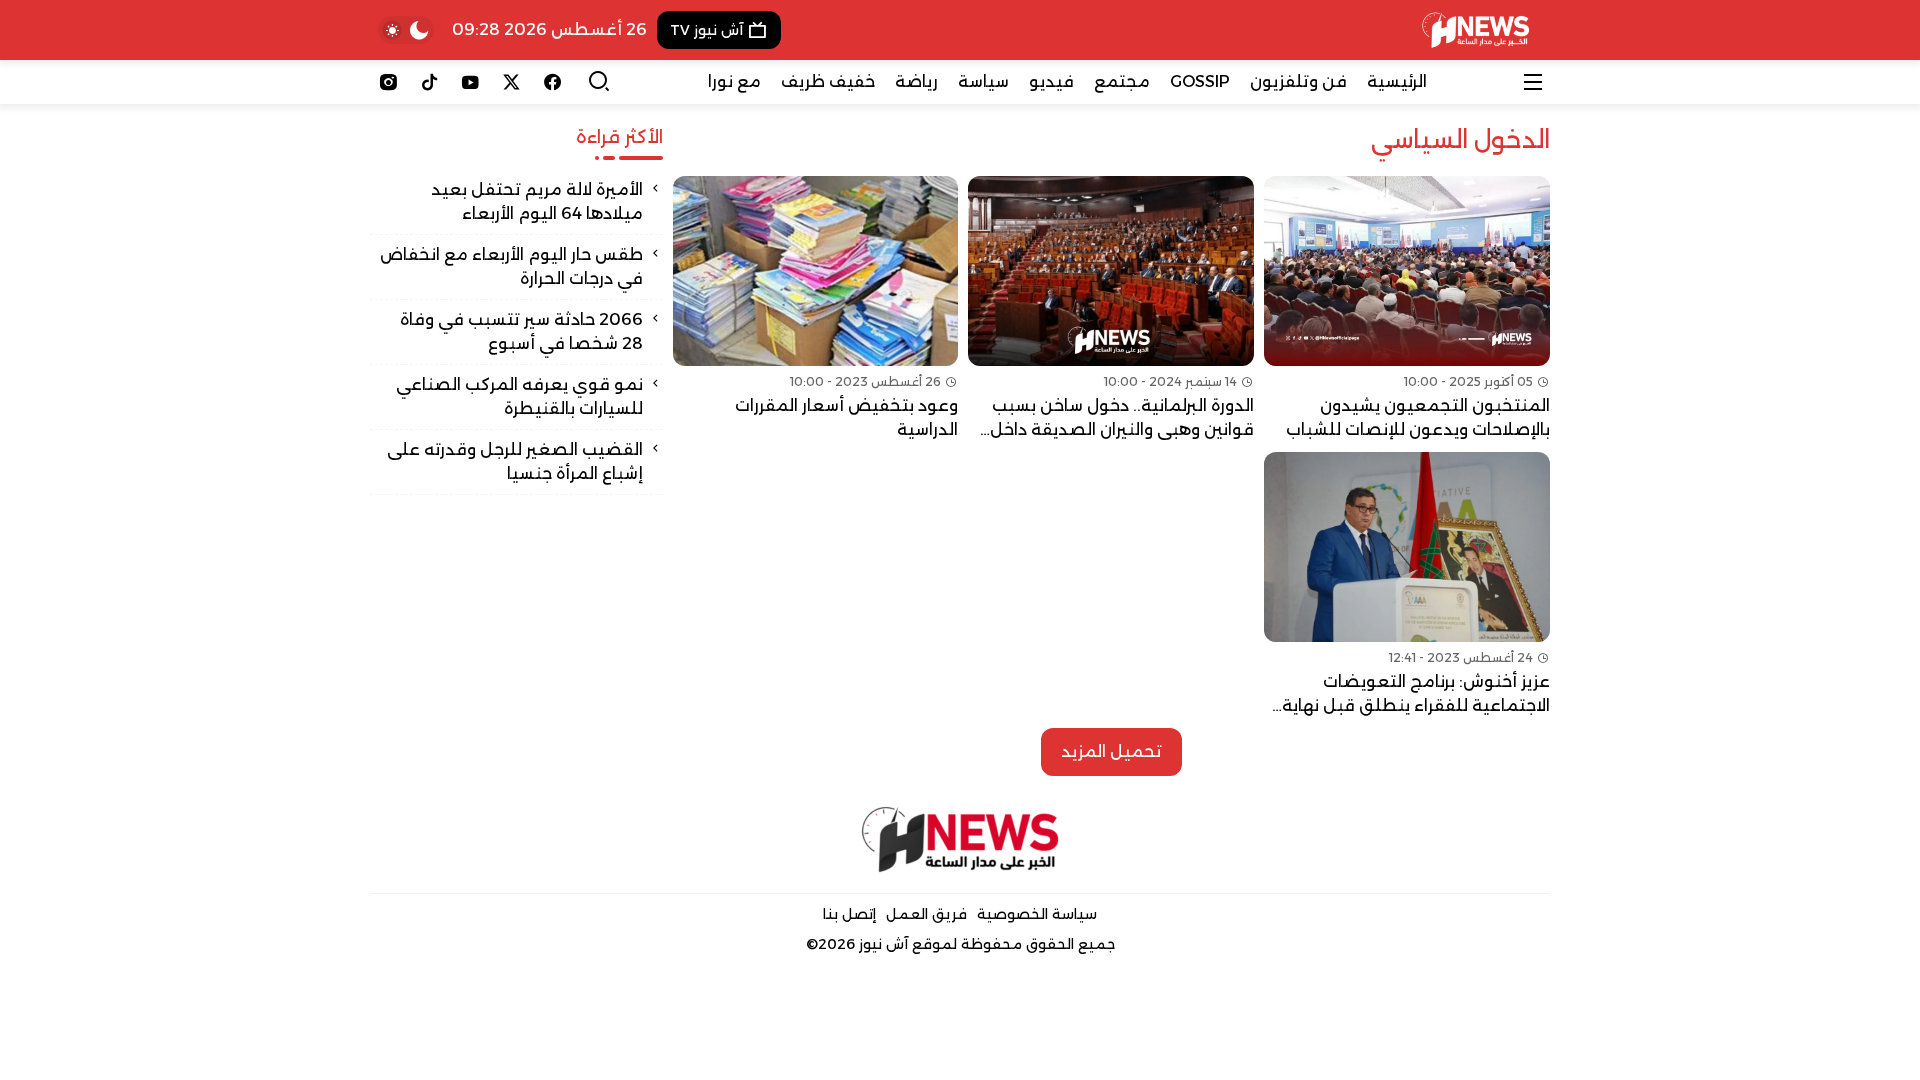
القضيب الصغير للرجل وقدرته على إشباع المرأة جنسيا (515, 461)
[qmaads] (960, 839)
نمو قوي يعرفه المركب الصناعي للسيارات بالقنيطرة (519, 396)
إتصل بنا (849, 914)
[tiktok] (429, 82)
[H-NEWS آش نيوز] (1475, 30)
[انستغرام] (388, 82)
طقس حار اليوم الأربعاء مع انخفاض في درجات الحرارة (511, 266)
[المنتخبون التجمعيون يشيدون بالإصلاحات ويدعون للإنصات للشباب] (1407, 309)
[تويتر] (511, 82)
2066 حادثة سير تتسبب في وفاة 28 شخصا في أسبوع (521, 331)
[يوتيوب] (470, 82)
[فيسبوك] (552, 82)
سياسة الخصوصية (1037, 914)
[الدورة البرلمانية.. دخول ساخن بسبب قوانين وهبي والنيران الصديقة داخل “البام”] (1111, 309)
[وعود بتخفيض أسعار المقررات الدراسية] (816, 309)
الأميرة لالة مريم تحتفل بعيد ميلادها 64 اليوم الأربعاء (537, 201)
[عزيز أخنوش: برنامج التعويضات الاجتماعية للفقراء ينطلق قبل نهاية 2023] (1407, 585)
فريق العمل (926, 914)
